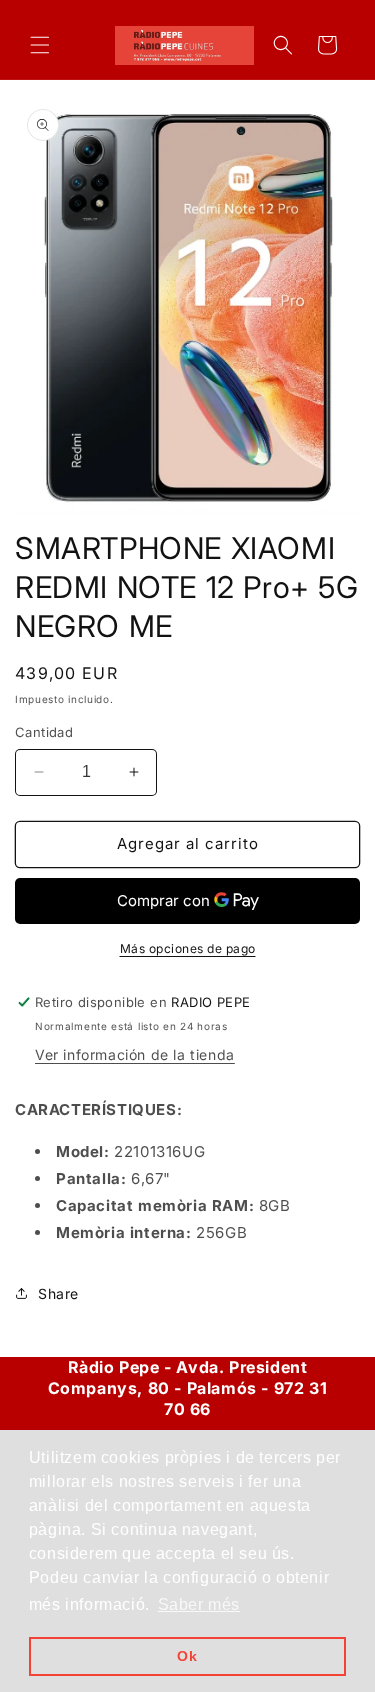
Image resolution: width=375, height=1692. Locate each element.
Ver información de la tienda (135, 1054)
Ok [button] (187, 1656)
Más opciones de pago (188, 948)
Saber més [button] (199, 1604)
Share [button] (58, 1293)
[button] (40, 45)
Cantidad (44, 732)
